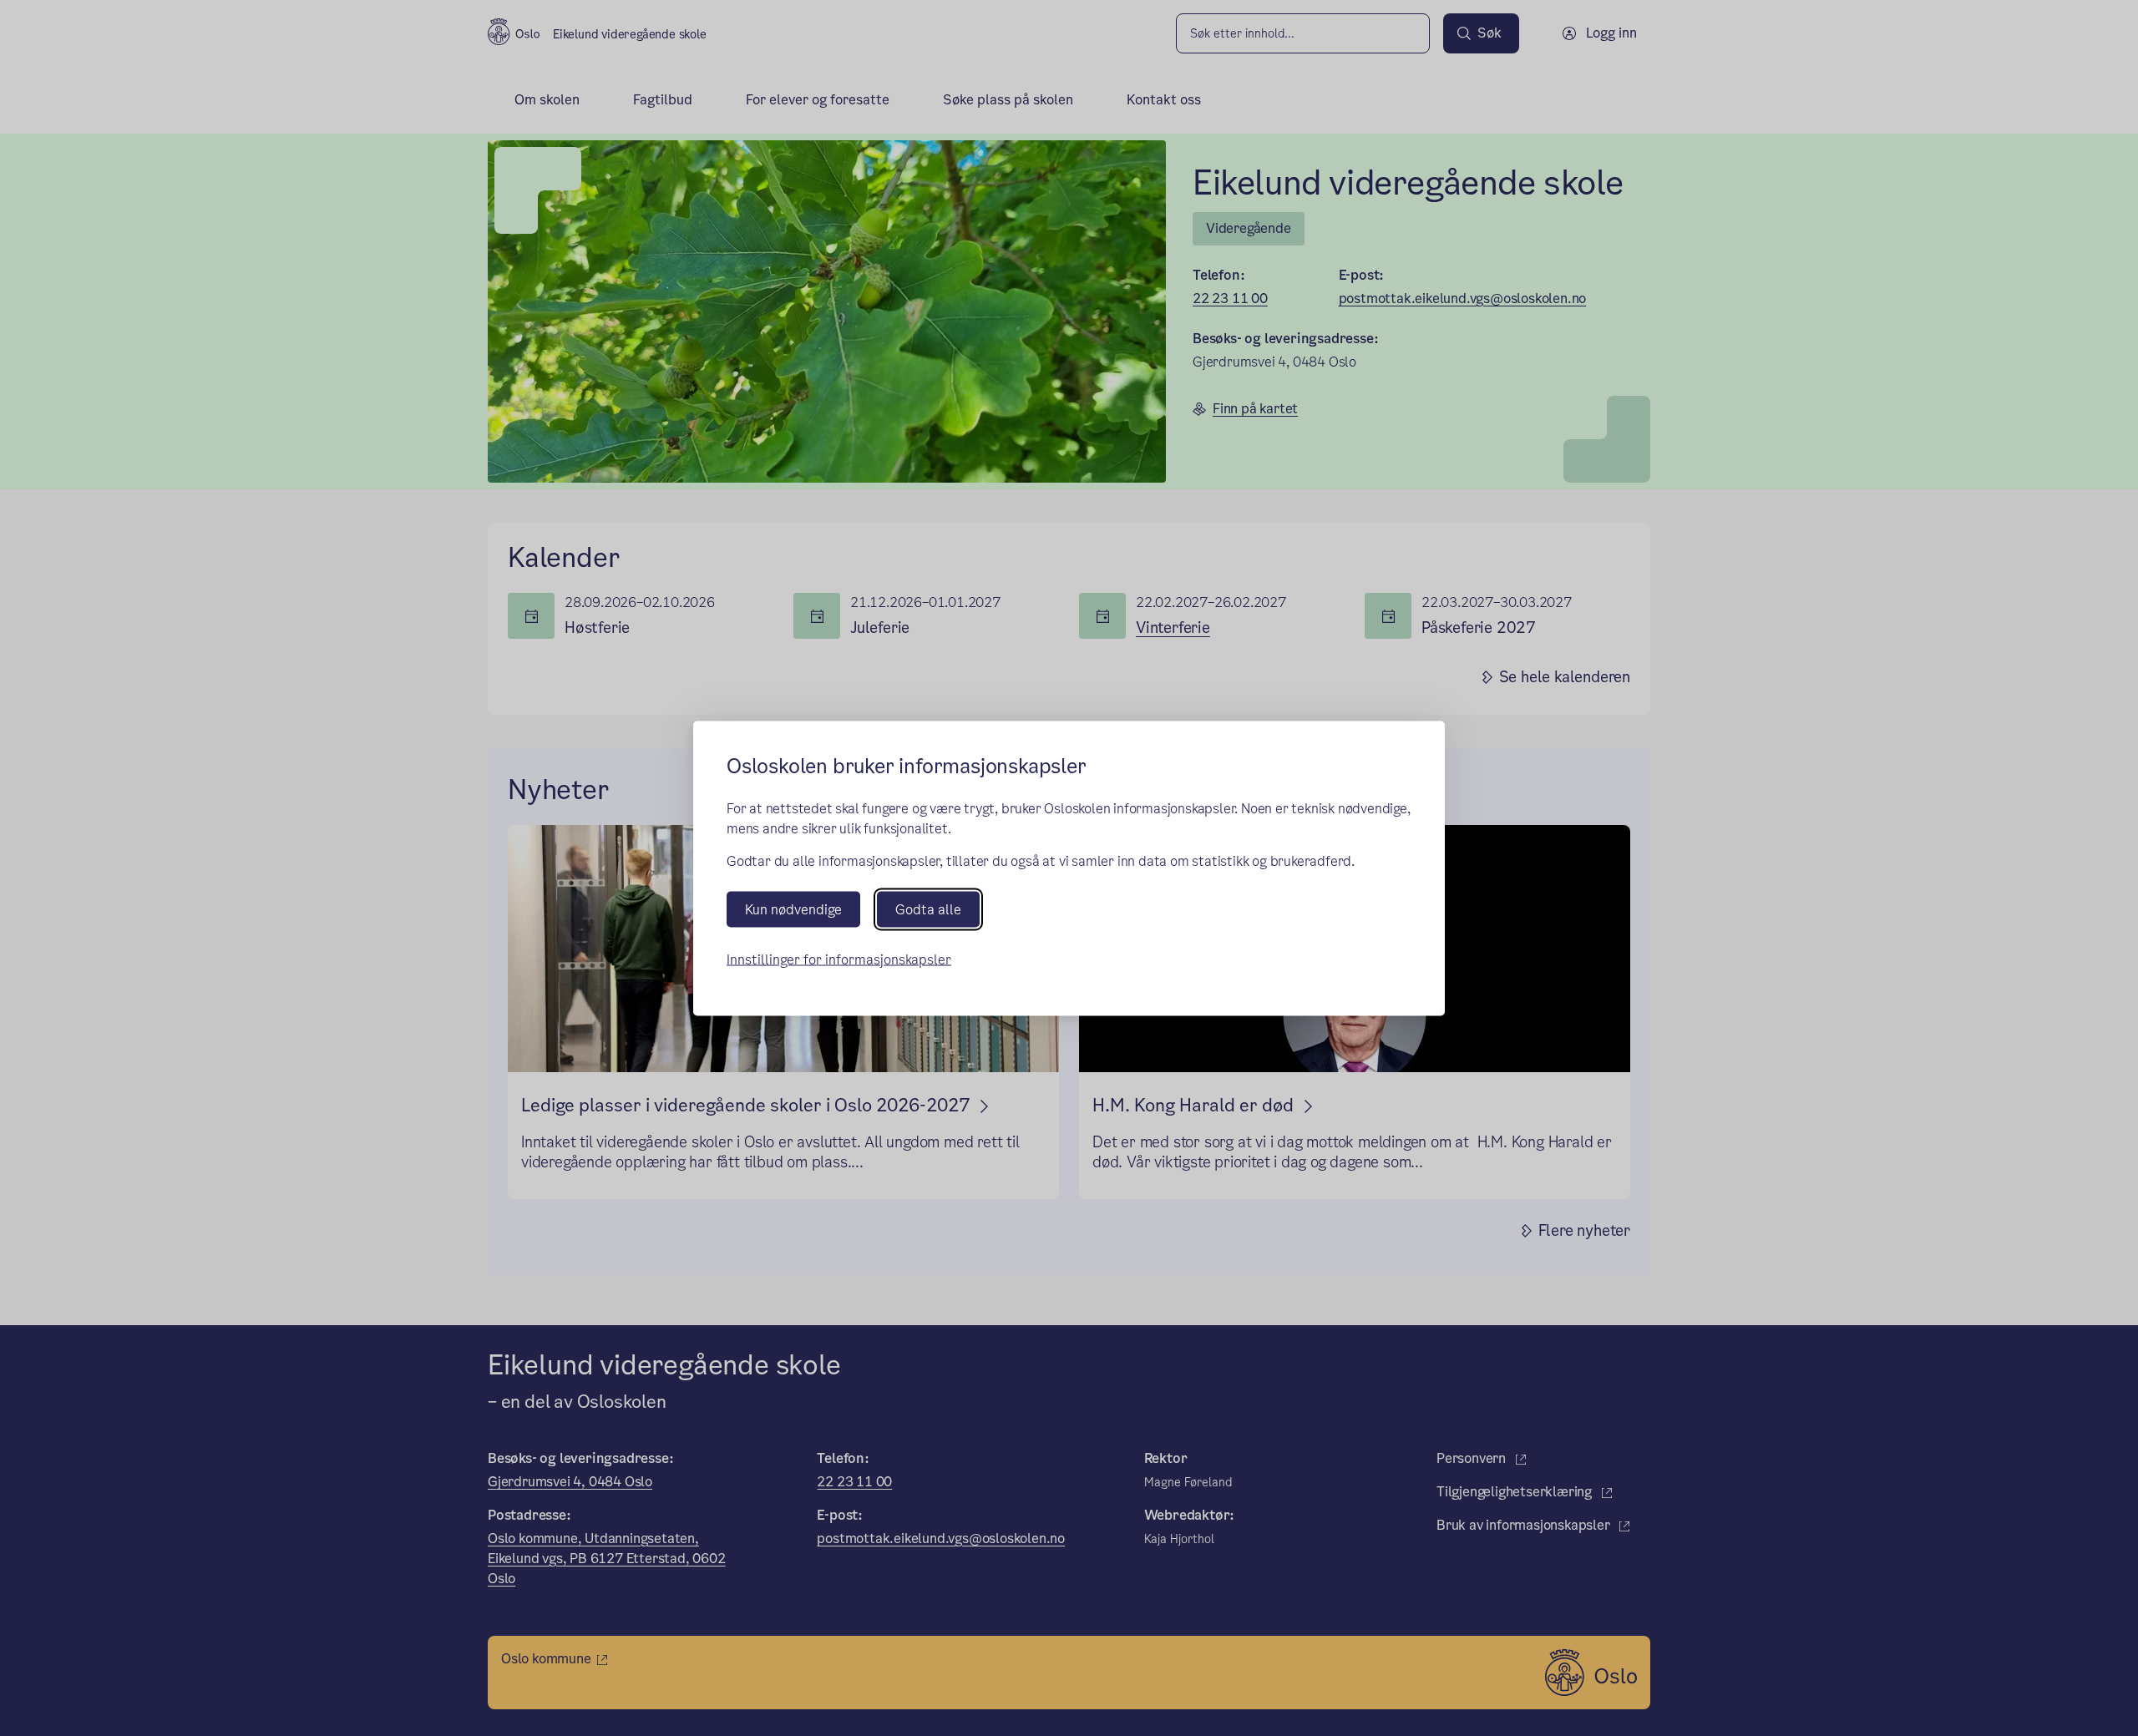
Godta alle (928, 909)
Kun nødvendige (793, 909)
